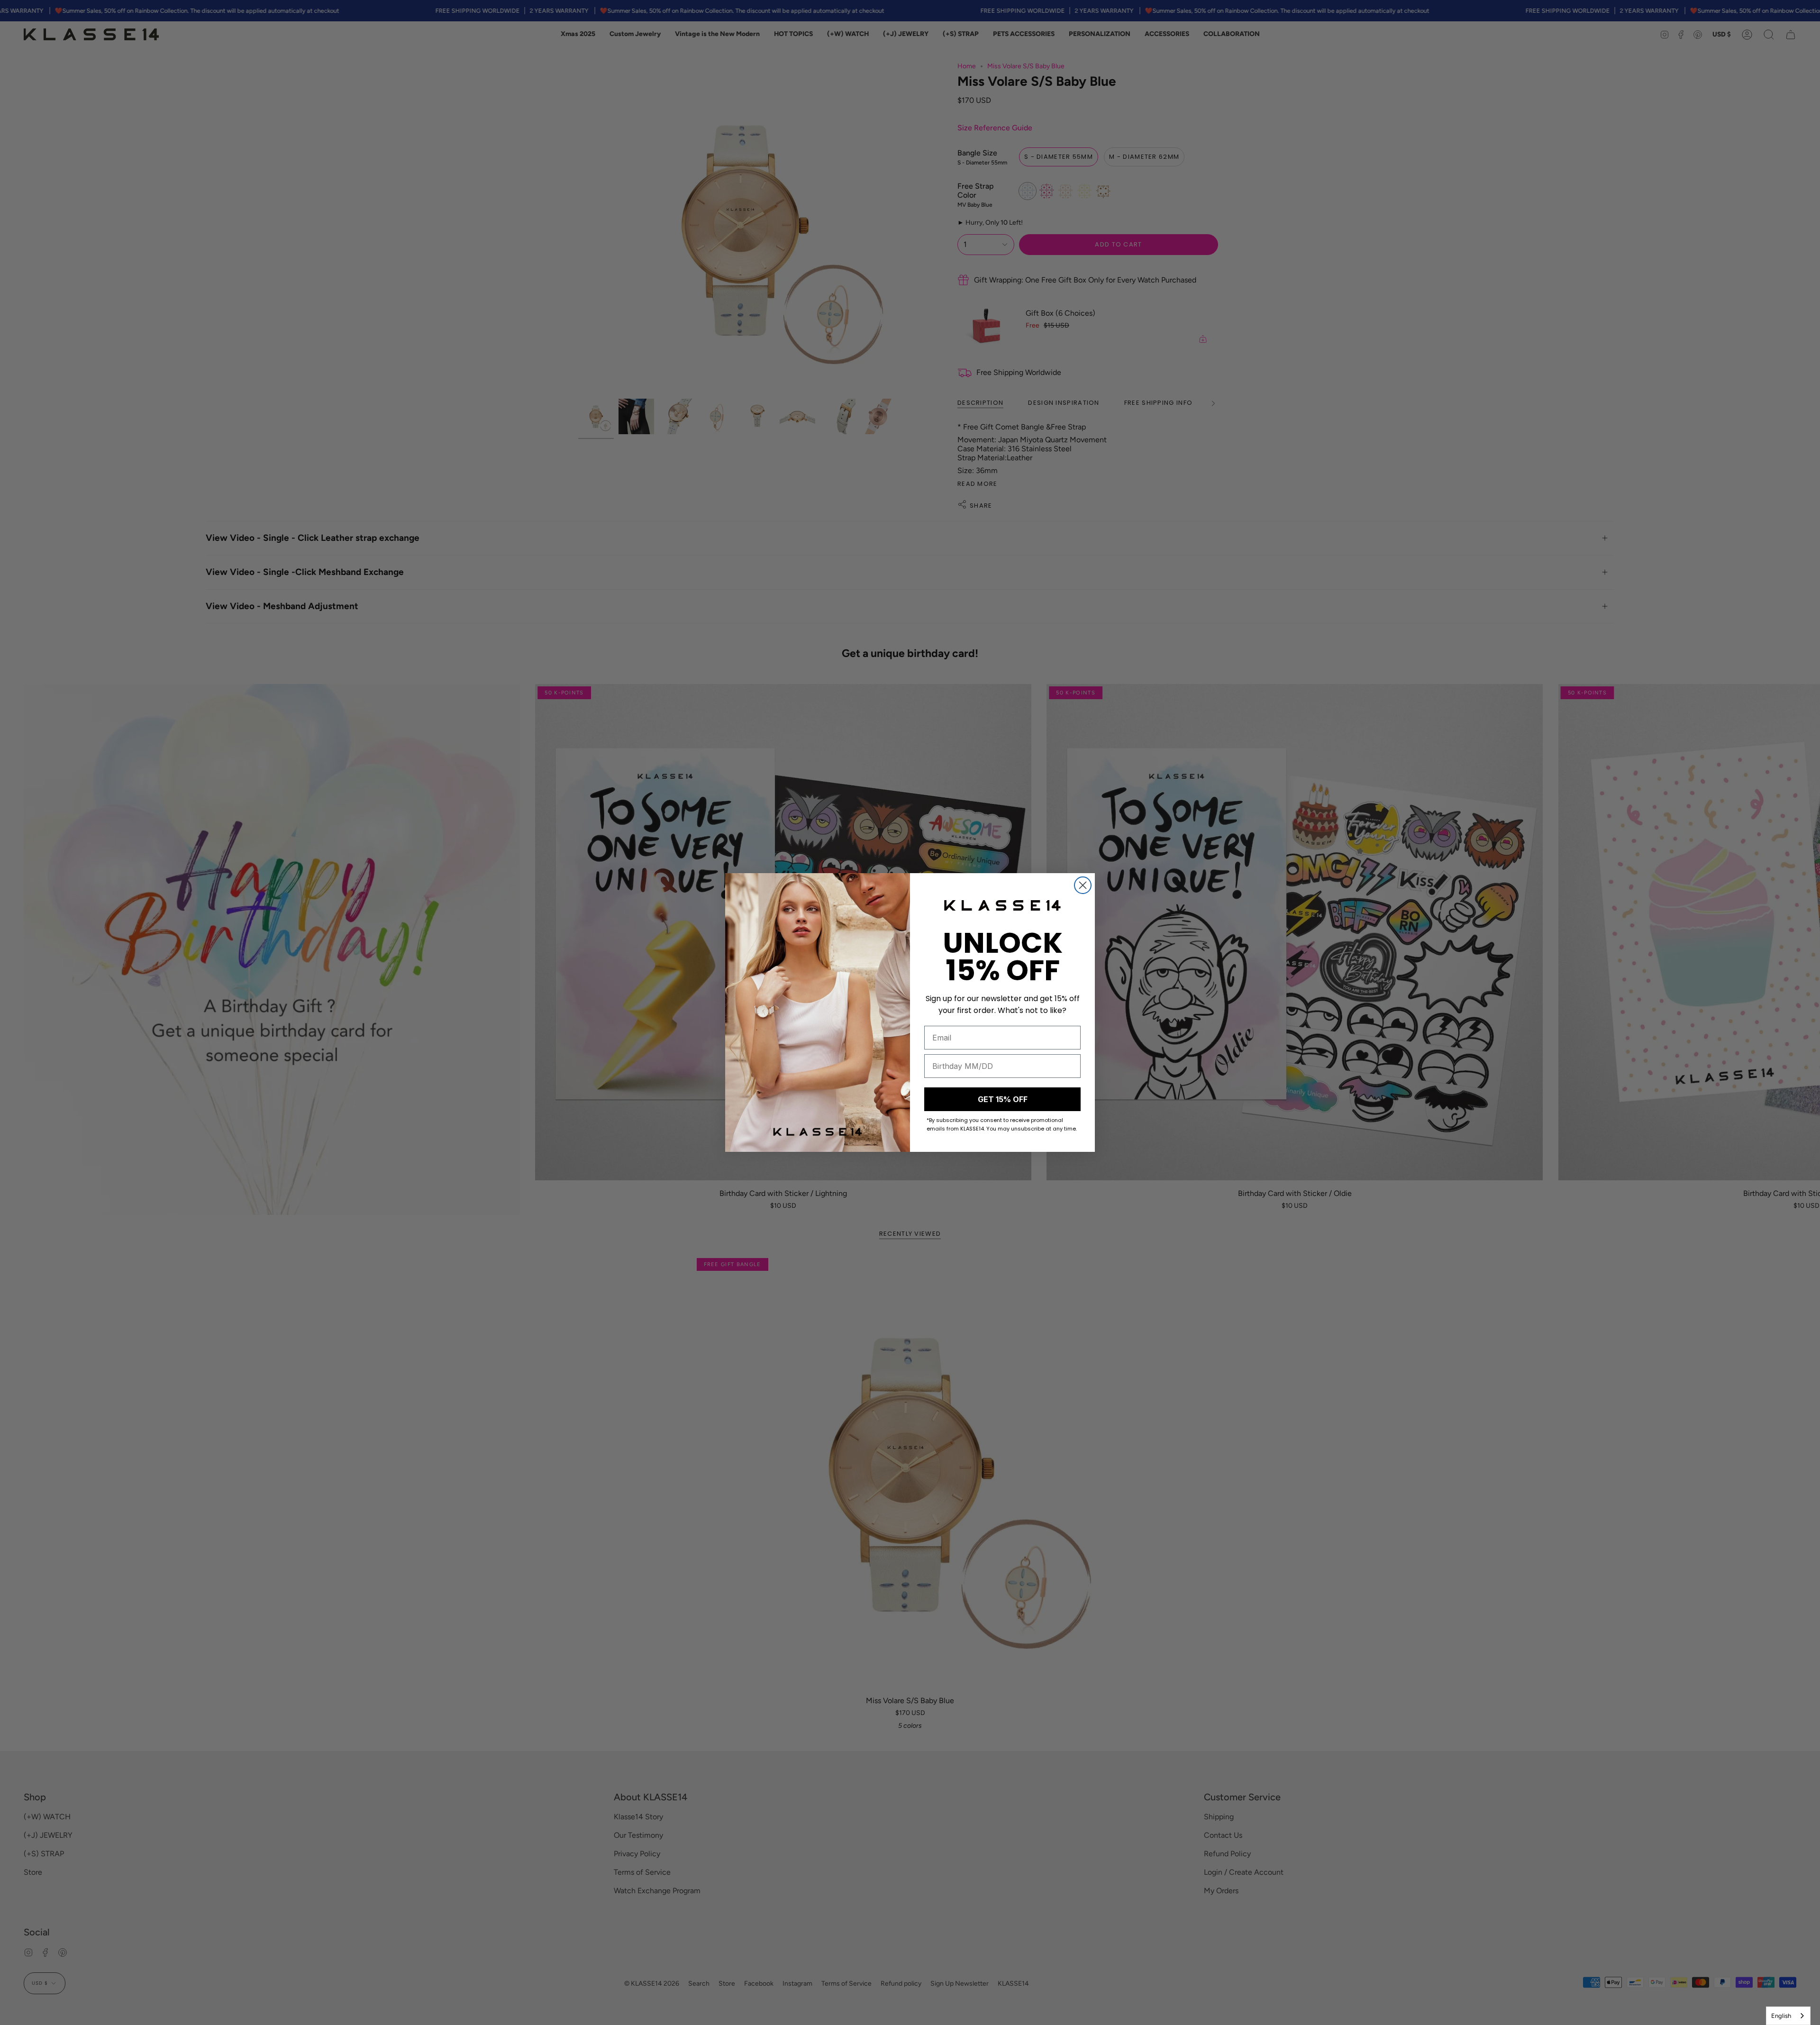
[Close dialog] (1083, 885)
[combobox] (1788, 2016)
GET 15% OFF (1003, 1099)
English (1781, 2016)
